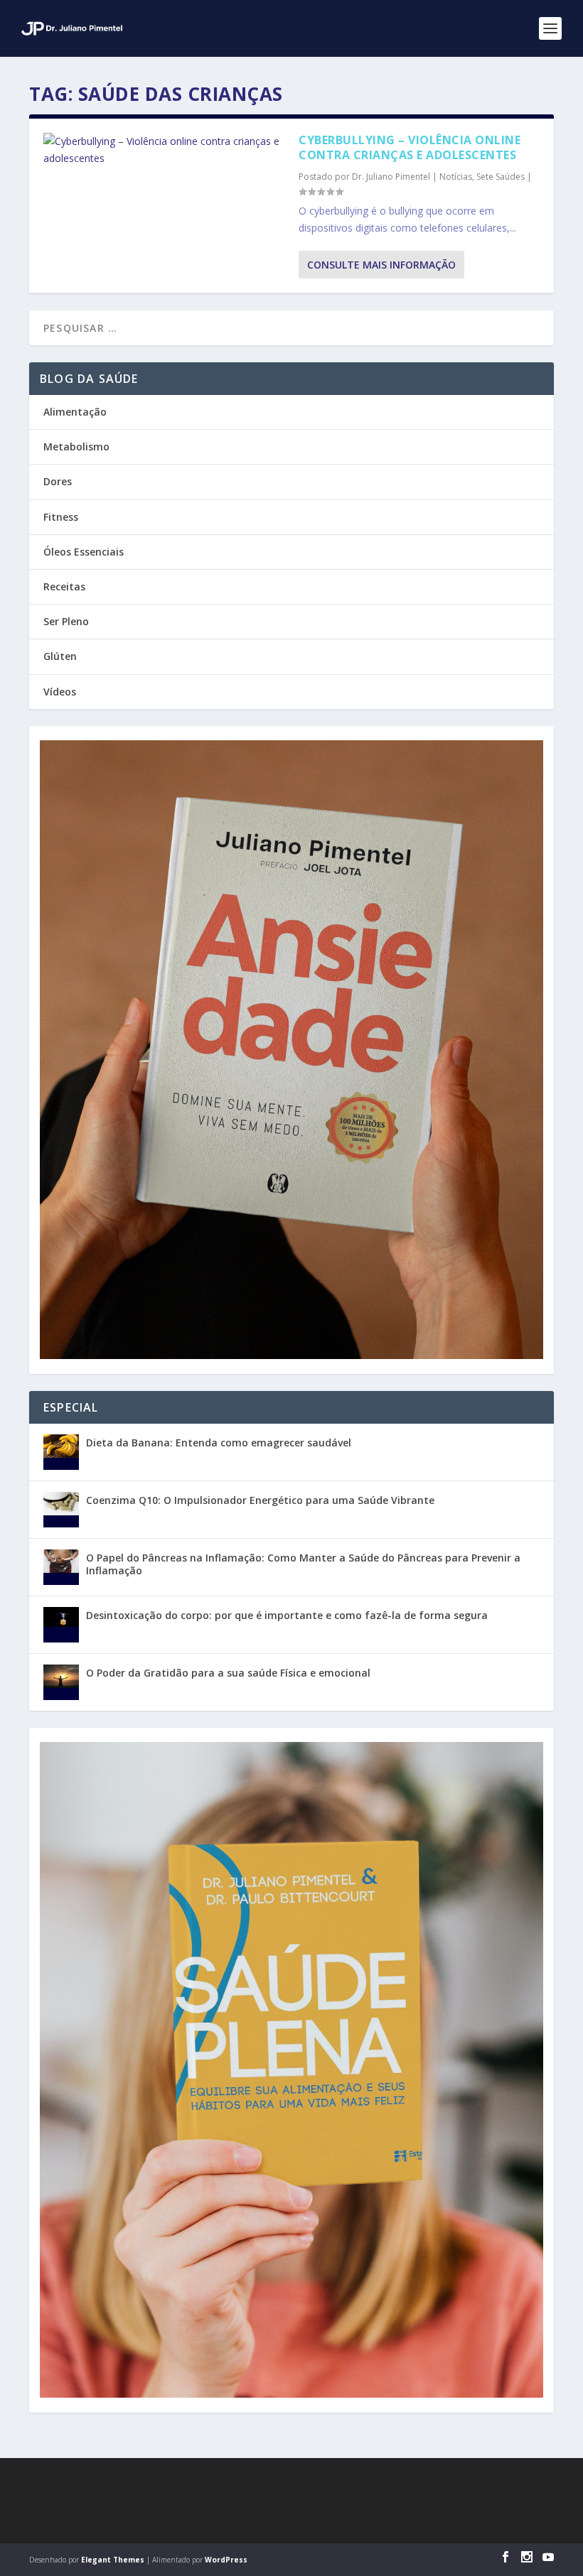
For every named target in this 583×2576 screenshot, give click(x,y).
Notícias (456, 177)
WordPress (226, 2560)
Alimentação (75, 412)
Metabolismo (76, 447)
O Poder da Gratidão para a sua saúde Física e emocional (228, 1673)
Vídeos (60, 692)
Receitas (64, 586)
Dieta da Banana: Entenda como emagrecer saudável (219, 1443)
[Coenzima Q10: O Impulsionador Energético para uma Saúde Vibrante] (61, 1510)
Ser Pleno (66, 621)
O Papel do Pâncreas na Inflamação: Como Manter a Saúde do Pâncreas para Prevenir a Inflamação (303, 1564)
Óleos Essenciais (84, 552)
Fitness (61, 517)
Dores (58, 481)
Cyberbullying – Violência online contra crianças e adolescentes (410, 147)
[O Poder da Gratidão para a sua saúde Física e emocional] (61, 1682)
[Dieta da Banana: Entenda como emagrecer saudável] (61, 1452)
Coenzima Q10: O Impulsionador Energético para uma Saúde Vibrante (260, 1500)
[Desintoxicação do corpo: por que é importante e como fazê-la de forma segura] (61, 1625)
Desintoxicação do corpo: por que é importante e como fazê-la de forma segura (287, 1615)
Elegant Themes (113, 2560)
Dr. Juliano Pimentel (391, 177)
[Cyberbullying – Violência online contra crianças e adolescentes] (164, 150)
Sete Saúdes (501, 177)
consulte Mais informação (381, 265)
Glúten (60, 656)
